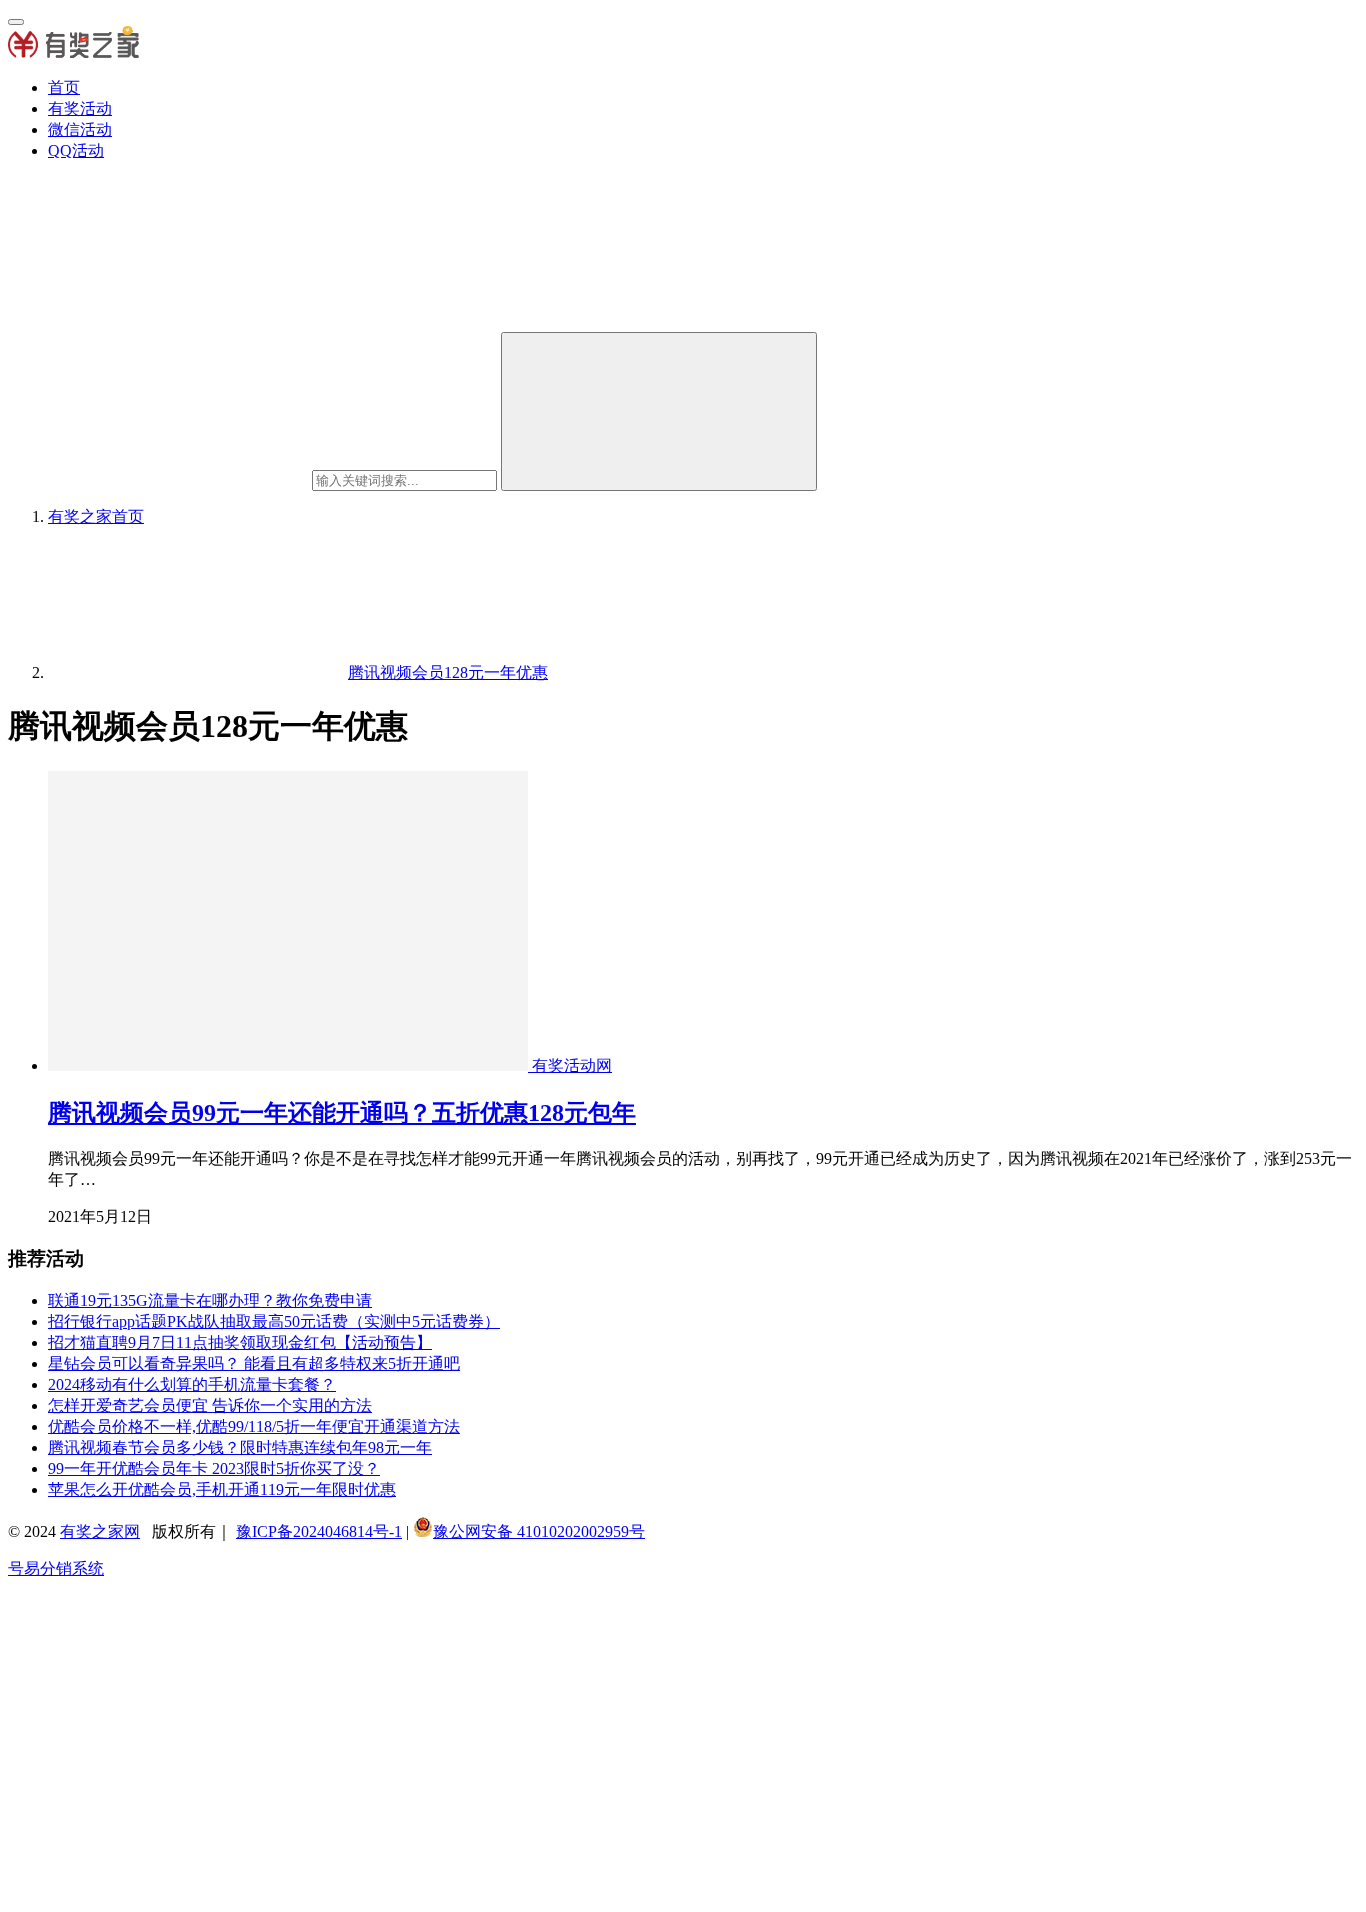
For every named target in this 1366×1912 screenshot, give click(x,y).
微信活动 (80, 129)
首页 (64, 87)
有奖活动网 (572, 1065)
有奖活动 (80, 108)
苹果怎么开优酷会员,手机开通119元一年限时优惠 (222, 1489)
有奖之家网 (100, 1531)
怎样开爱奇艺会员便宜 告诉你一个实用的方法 (210, 1405)
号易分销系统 (56, 1568)
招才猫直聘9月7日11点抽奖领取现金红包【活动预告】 (240, 1342)
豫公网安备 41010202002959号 (539, 1531)
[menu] (16, 22)
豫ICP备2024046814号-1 (319, 1531)
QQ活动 (76, 150)
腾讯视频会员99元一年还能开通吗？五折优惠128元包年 (342, 1113)
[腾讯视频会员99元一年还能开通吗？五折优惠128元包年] (290, 1065)
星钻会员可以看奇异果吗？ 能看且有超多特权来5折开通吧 (254, 1363)
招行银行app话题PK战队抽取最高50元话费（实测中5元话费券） (274, 1321)
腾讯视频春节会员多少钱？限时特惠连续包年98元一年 (240, 1447)
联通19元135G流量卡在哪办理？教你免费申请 (210, 1300)
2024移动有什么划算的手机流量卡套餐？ (192, 1384)
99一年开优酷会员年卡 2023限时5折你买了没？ (214, 1468)
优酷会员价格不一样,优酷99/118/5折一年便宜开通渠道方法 (254, 1426)
